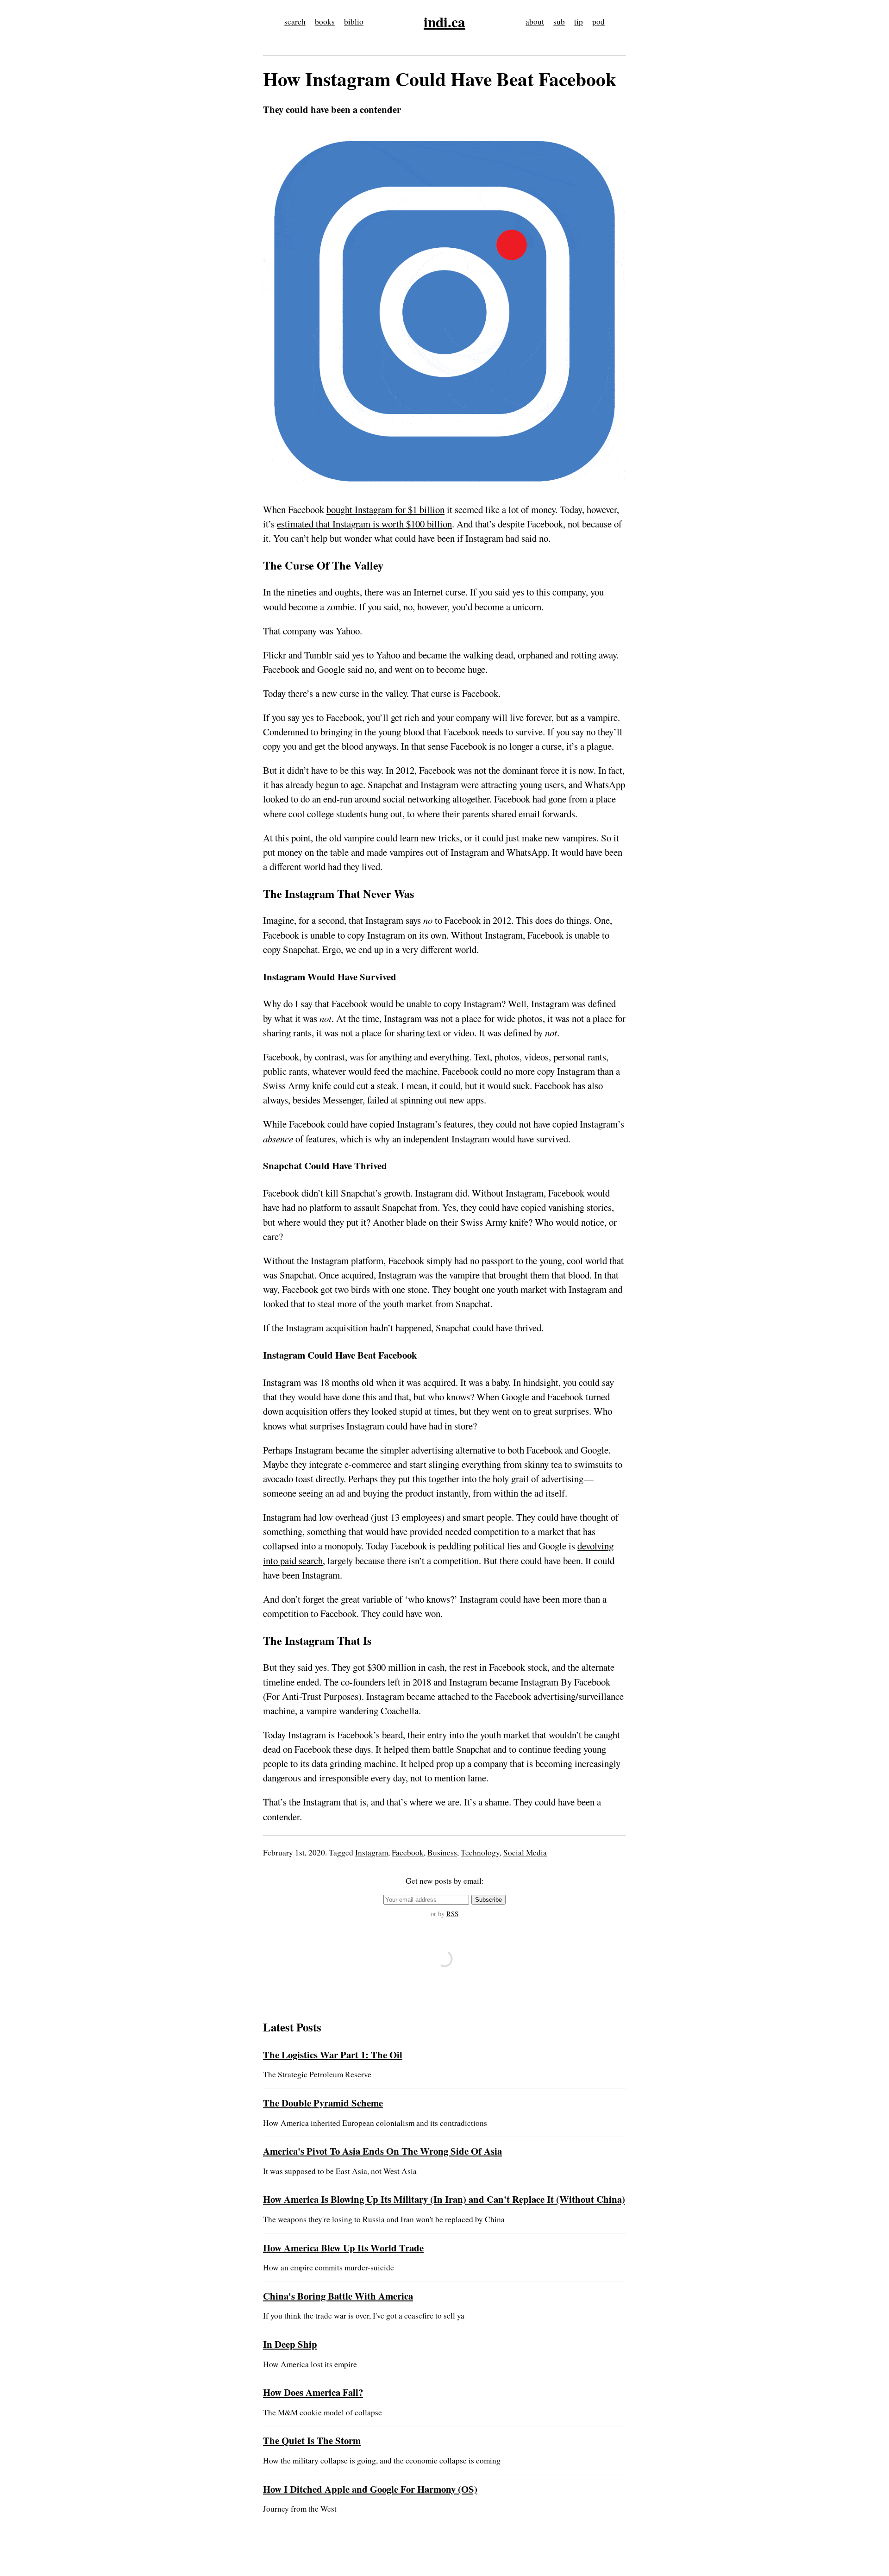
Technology (480, 1852)
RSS (452, 1914)
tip (579, 22)
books (325, 22)
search (295, 22)
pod (598, 22)
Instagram (372, 1852)
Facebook (408, 1852)
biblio (354, 22)
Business (442, 1852)
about (535, 22)
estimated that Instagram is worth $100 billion (364, 524)
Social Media (525, 1852)
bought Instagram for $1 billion (385, 509)
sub (559, 22)
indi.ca (444, 22)
